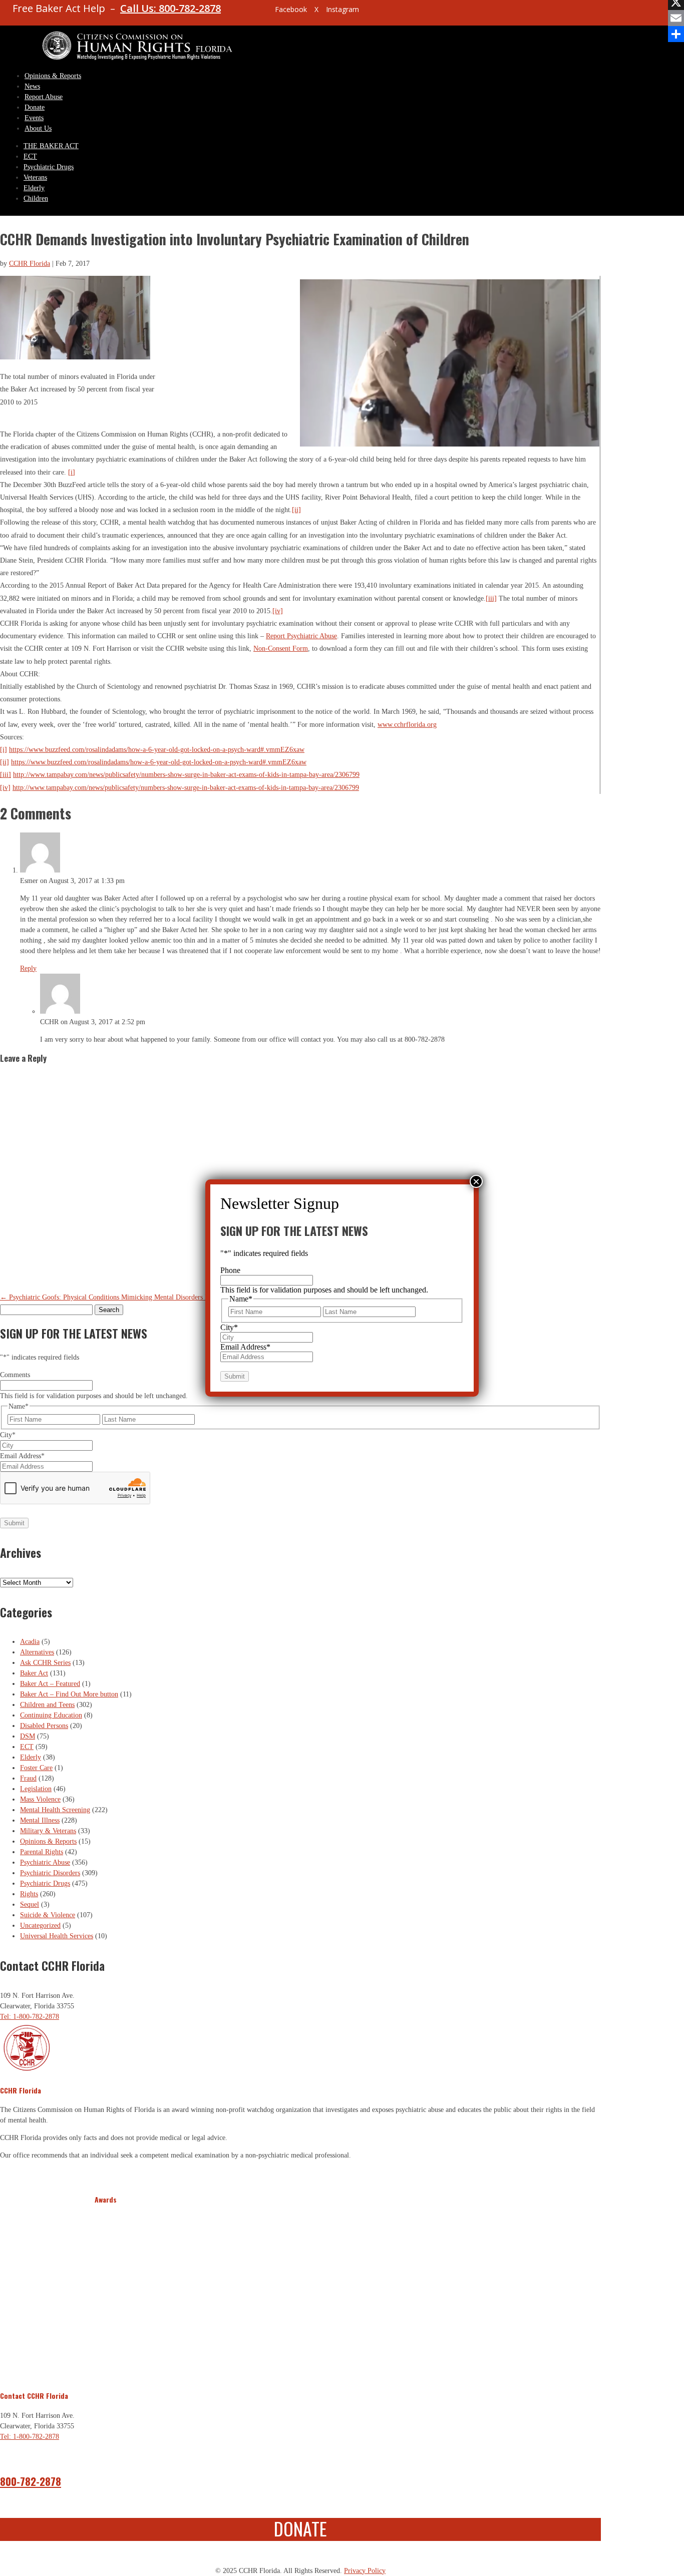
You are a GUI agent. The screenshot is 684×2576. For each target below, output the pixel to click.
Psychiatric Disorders (50, 1873)
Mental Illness (40, 1820)
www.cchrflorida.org (407, 725)
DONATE (300, 2528)
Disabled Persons (44, 1726)
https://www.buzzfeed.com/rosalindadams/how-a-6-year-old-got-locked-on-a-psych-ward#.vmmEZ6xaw (157, 750)
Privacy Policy (365, 2571)
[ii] (296, 510)
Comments (15, 1375)
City (8, 1435)
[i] (72, 472)
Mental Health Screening (55, 1810)
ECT (30, 156)
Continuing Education (51, 1715)
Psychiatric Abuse (45, 1862)
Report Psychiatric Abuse (301, 636)
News (32, 86)
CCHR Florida (30, 264)
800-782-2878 (31, 2481)
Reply (28, 968)
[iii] (491, 598)
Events (34, 118)
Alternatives (37, 1652)
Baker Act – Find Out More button (69, 1694)
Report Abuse (44, 97)
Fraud (28, 1778)
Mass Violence (40, 1799)
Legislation (36, 1789)
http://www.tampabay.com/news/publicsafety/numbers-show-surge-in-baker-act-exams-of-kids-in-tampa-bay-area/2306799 (186, 775)
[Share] (676, 34)
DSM (28, 1736)
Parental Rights (42, 1852)
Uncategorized (40, 1925)
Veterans (35, 177)
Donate (35, 107)
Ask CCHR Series (45, 1663)
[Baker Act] (450, 444)
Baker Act (34, 1673)
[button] (104, 2291)
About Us (38, 128)
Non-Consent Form (281, 649)
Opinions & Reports (53, 76)
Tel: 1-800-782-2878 (30, 2017)
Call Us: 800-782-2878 (170, 8)
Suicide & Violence (48, 1915)
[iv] (278, 611)
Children (36, 198)
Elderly (34, 188)
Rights (29, 1894)
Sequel (30, 1904)
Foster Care (36, 1768)
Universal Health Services (57, 1936)
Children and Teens (47, 1705)
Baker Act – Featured (50, 1684)
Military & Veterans (48, 1831)
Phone (230, 1270)
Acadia (30, 1642)
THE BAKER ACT (51, 146)
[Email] (676, 18)
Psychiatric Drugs (49, 167)
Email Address (22, 1456)
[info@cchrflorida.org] (250, 13)
